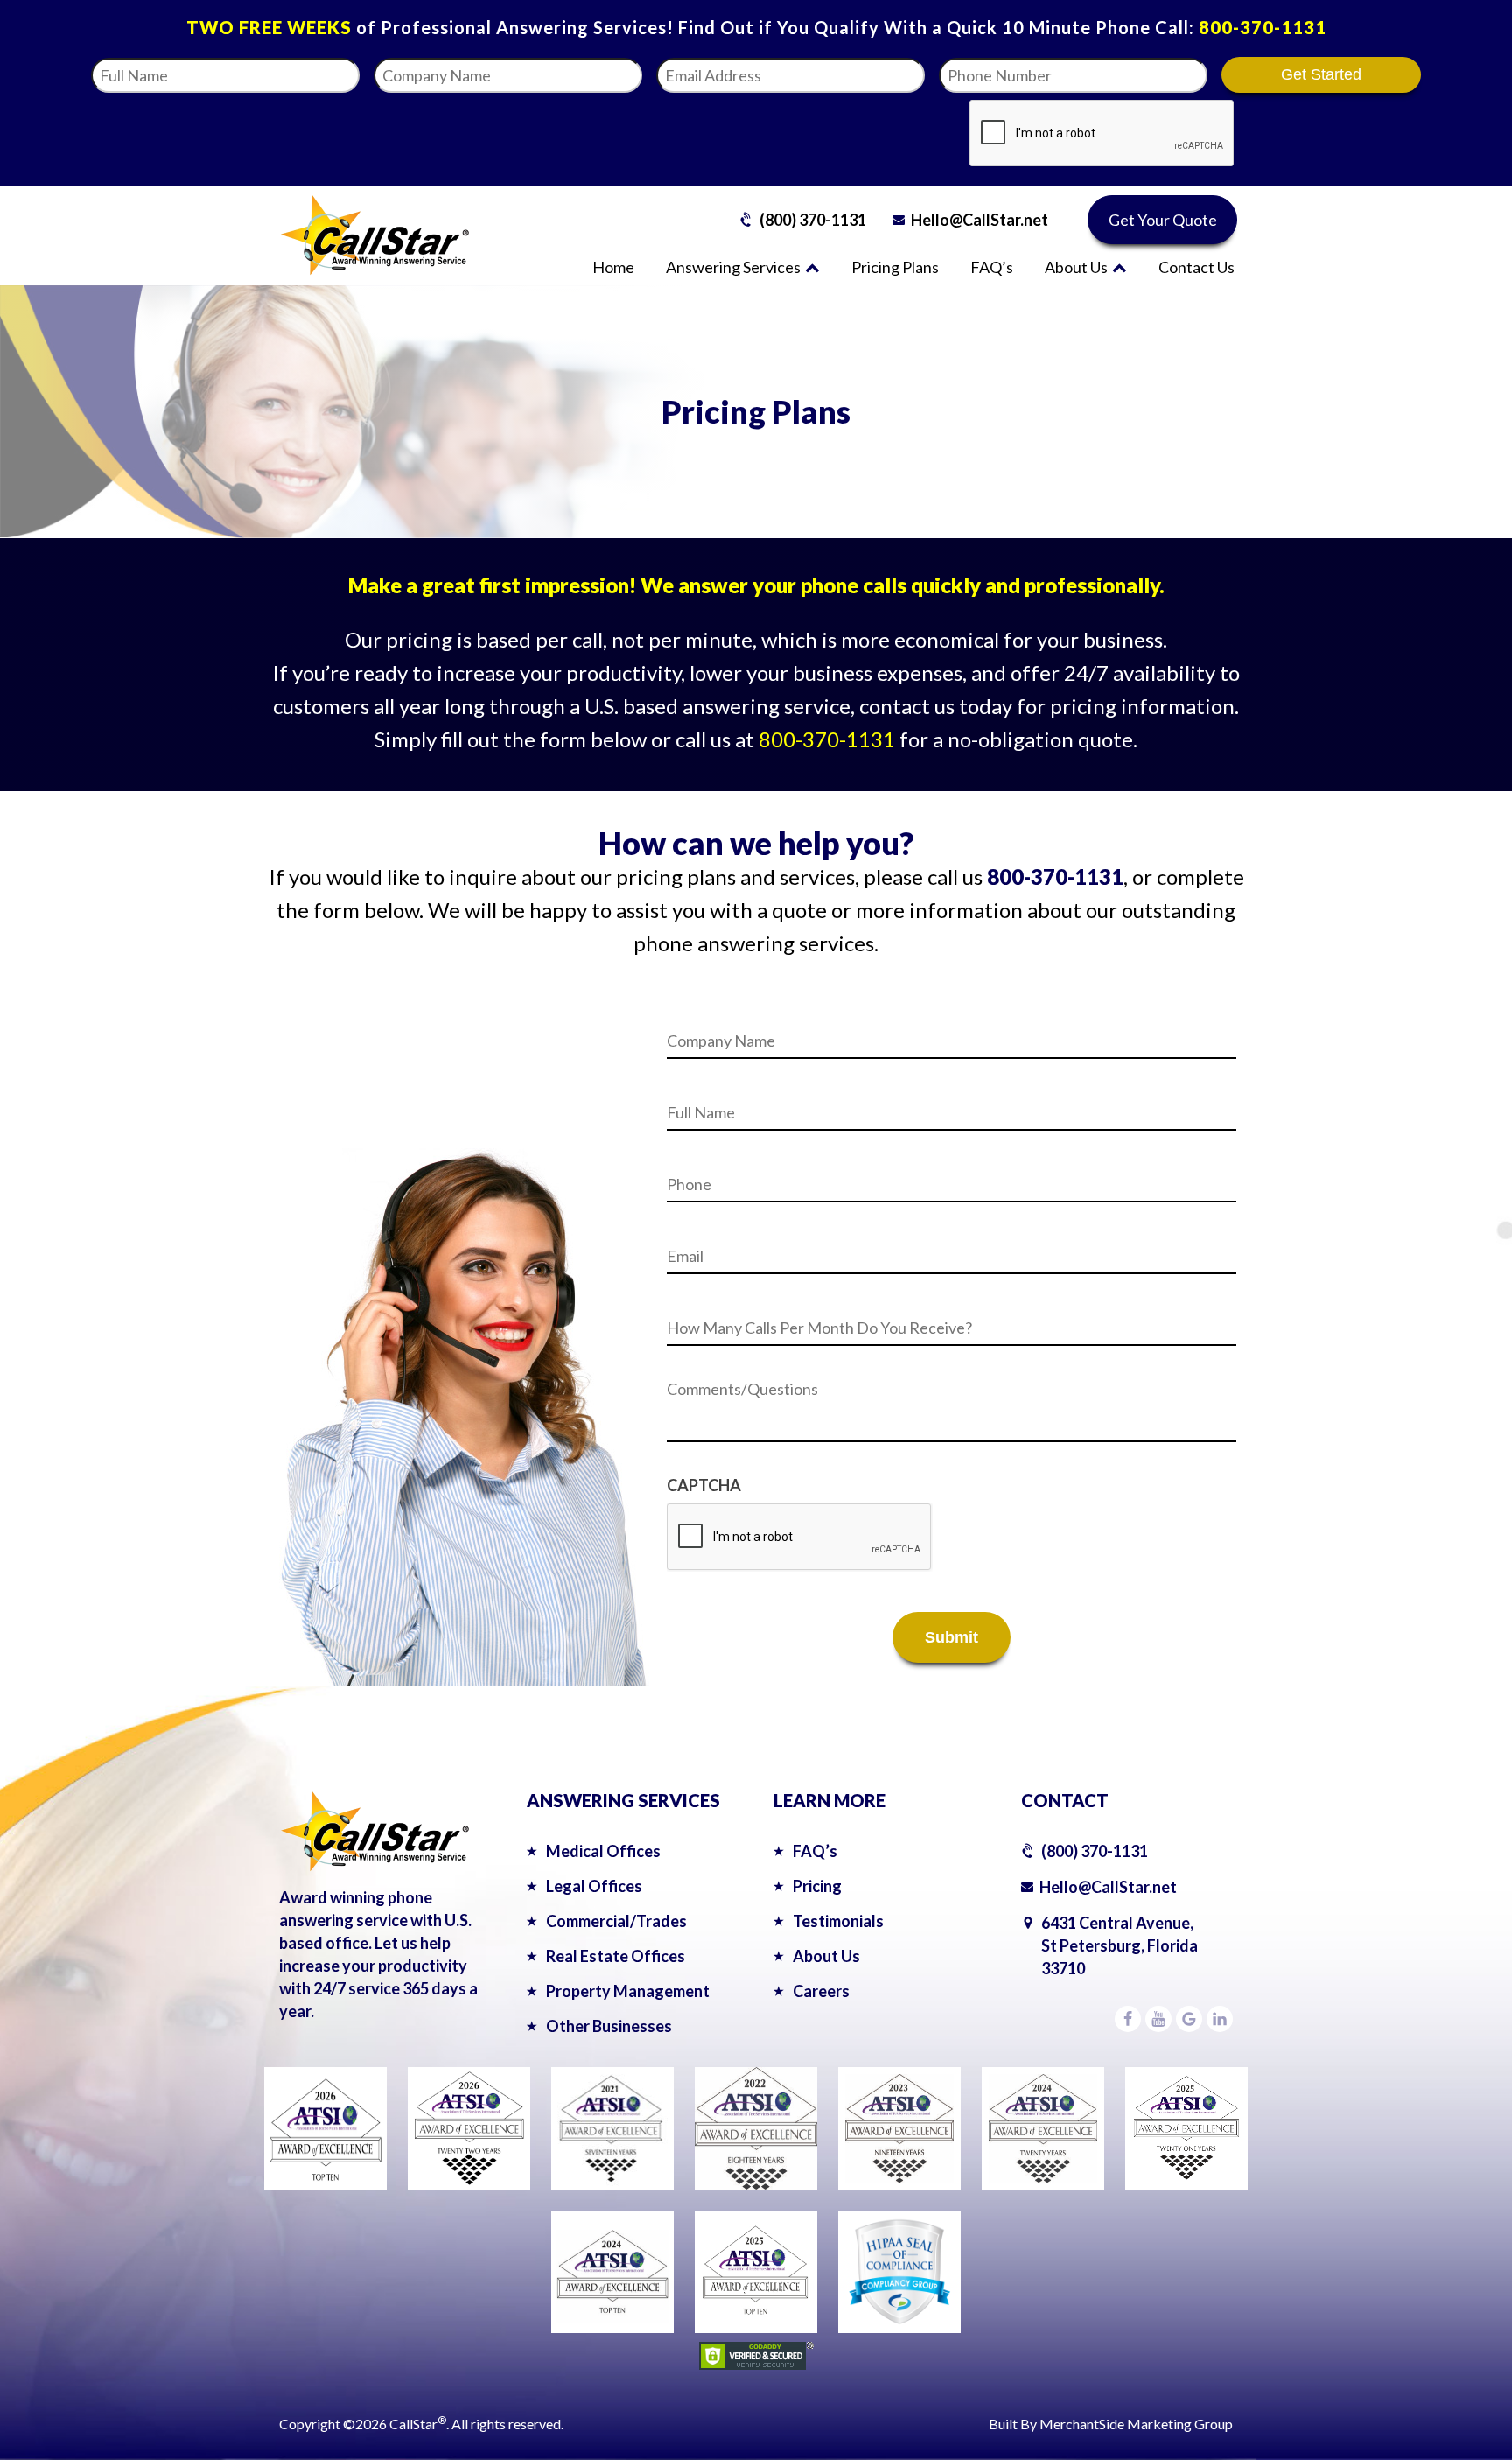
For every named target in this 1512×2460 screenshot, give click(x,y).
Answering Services (733, 267)
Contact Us (1197, 267)
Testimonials (838, 1921)
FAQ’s (992, 267)
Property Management (628, 1991)
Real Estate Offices (616, 1956)
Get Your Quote (1163, 220)
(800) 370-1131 (813, 220)
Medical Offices (603, 1851)
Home (613, 267)
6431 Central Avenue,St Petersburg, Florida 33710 (1120, 1945)
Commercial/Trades (616, 1921)
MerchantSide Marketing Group (1136, 2424)
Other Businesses (609, 2026)
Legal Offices (594, 1886)
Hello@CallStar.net (980, 220)
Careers (821, 1991)
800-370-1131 (1263, 27)
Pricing (817, 1886)
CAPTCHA (704, 1485)
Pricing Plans (895, 267)
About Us (1076, 267)
